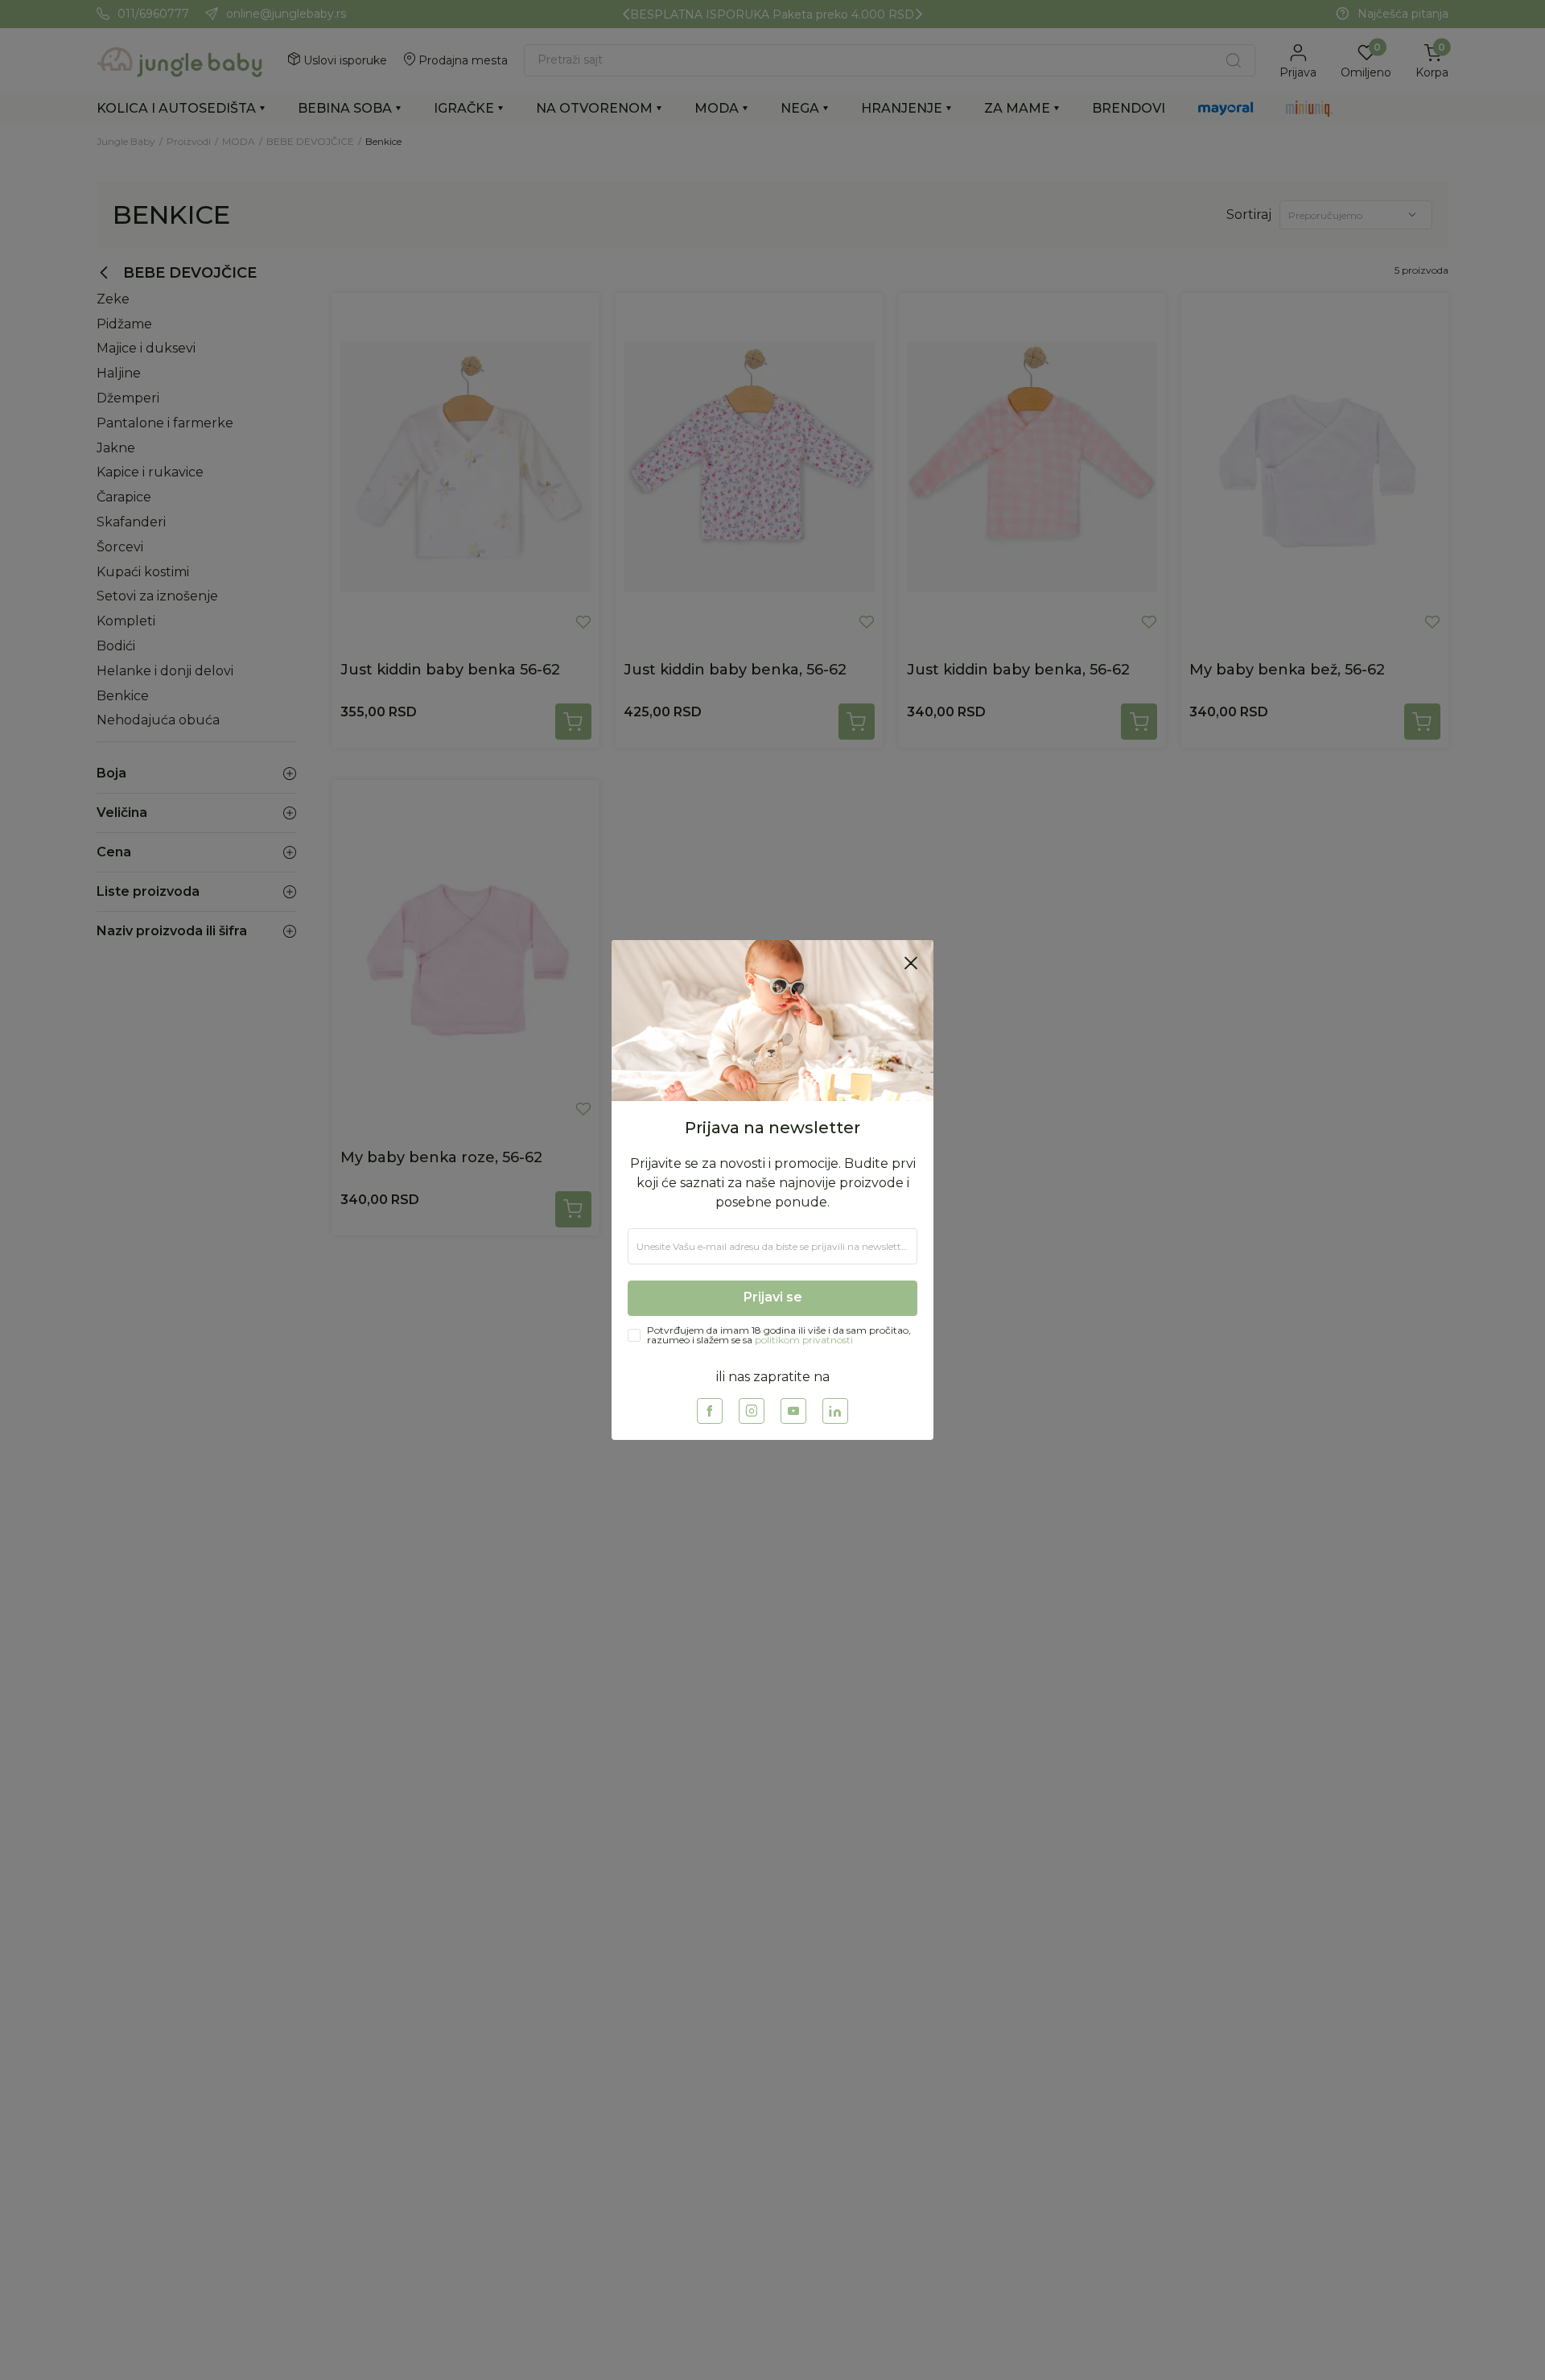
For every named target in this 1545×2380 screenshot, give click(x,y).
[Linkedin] (835, 1411)
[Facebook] (710, 1411)
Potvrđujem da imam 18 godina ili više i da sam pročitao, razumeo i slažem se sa (779, 1335)
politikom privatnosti (804, 1340)
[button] (911, 963)
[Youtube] (793, 1411)
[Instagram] (752, 1411)
